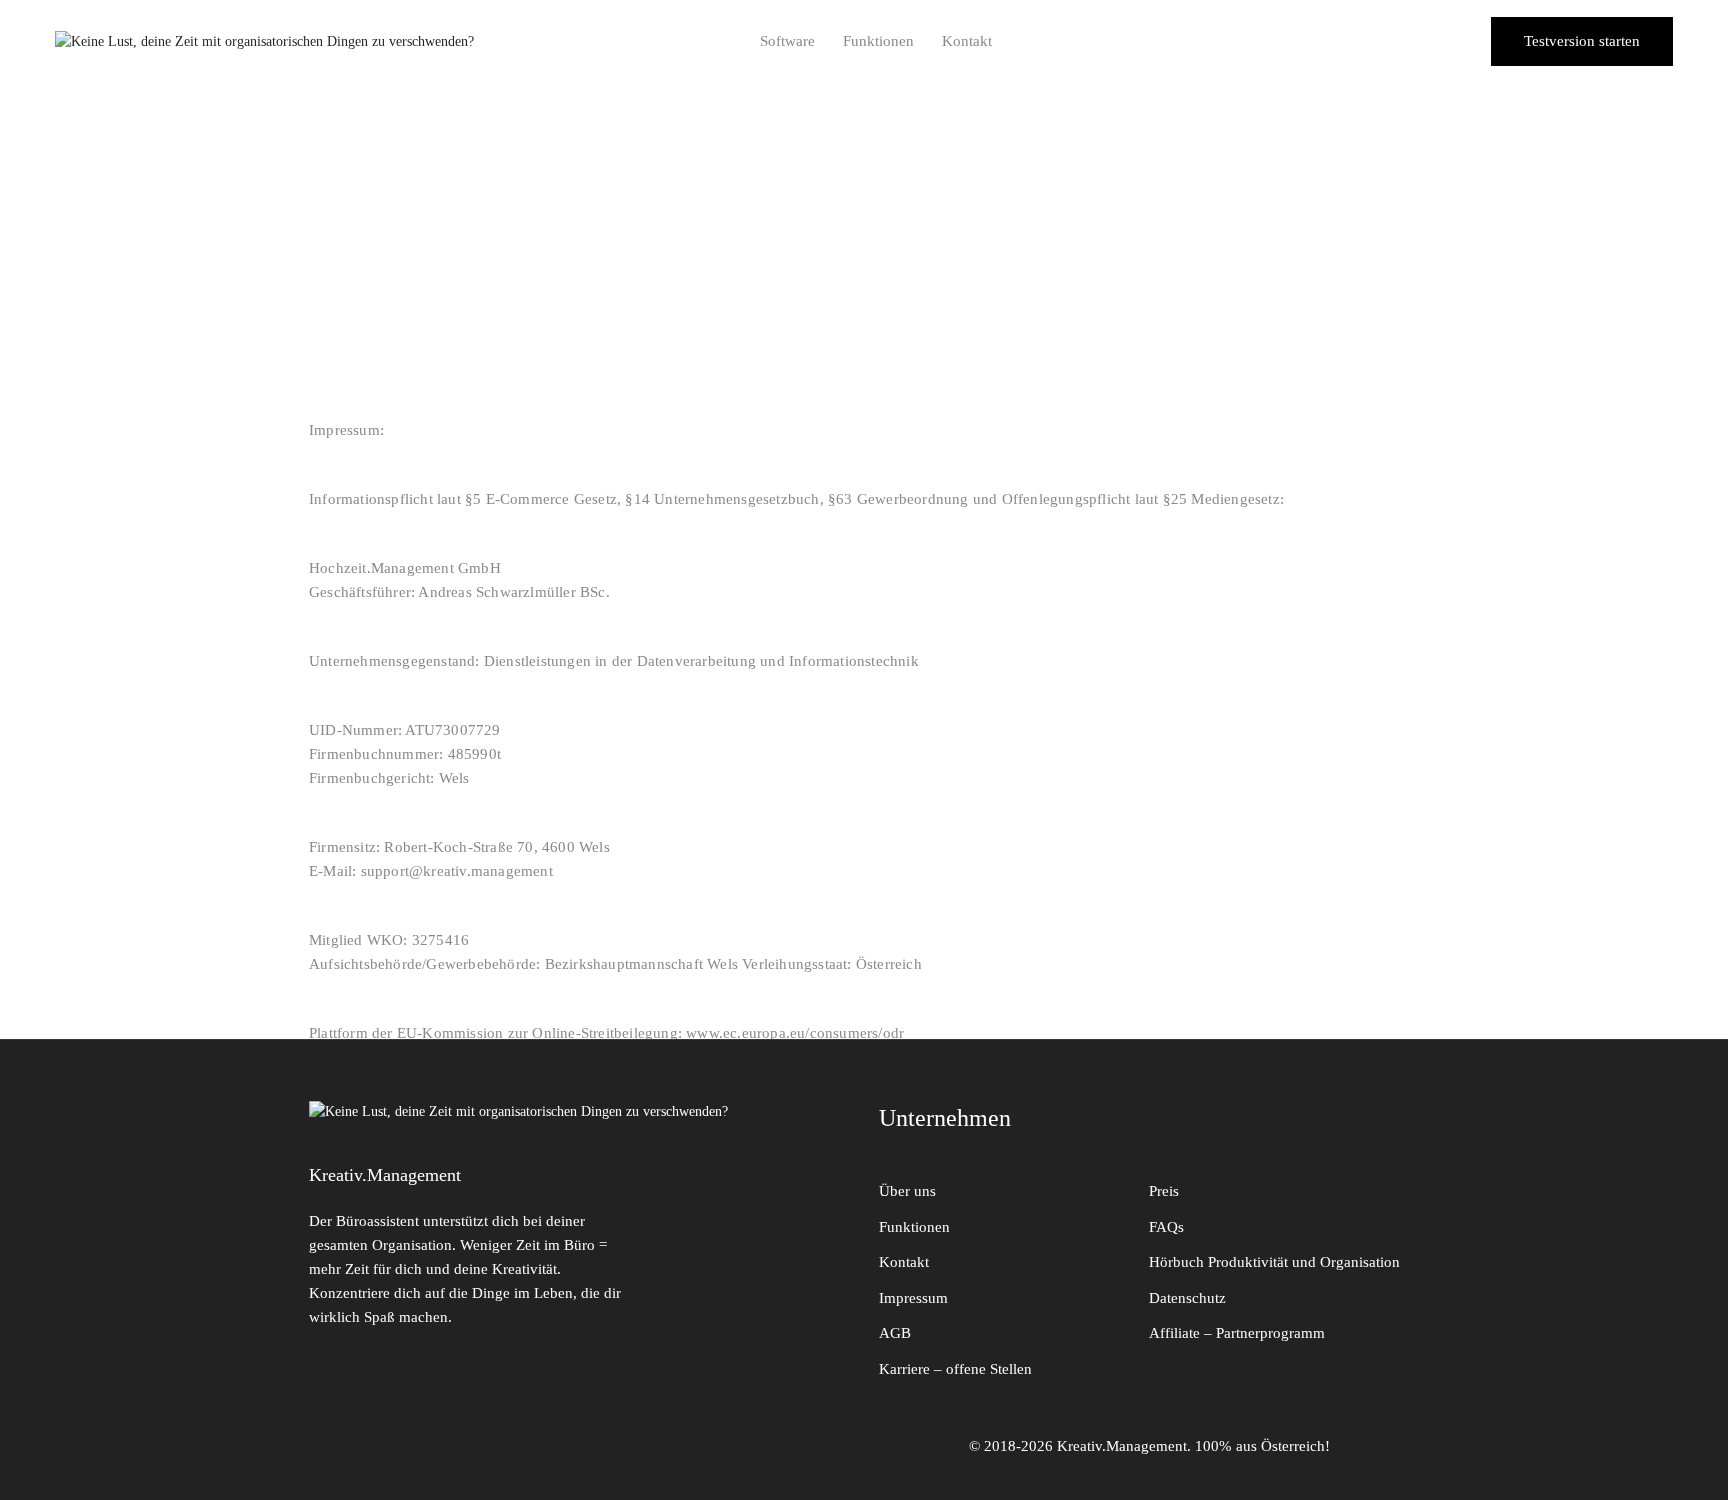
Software (787, 41)
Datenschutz (1187, 1298)
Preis (1164, 1191)
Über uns (907, 1191)
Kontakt (967, 41)
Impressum (913, 1298)
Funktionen (878, 41)
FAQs (1166, 1227)
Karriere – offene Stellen (955, 1369)
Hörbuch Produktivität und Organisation (1274, 1262)
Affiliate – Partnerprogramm (1237, 1333)
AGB (895, 1333)
